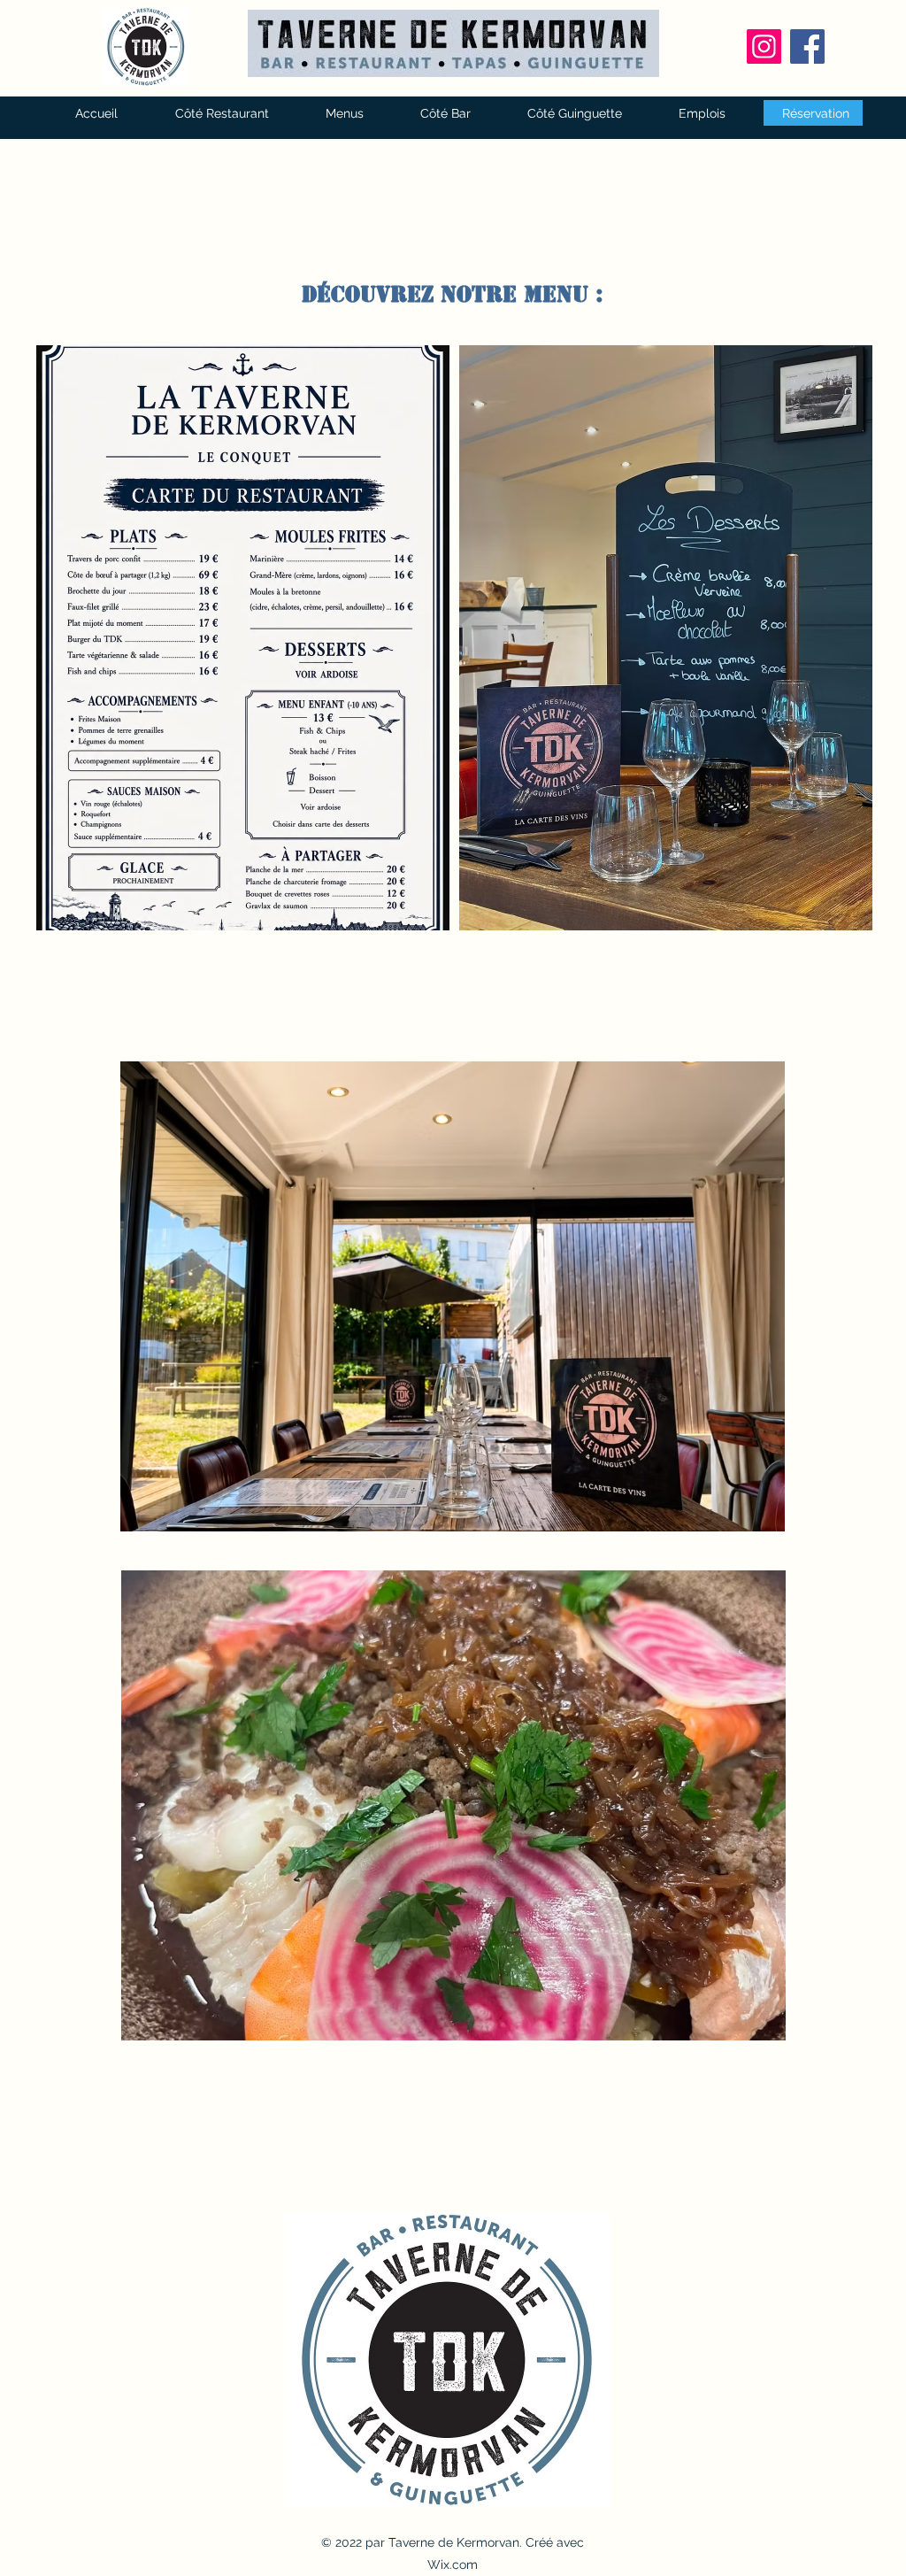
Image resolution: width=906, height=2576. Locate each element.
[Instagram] (764, 46)
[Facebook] (807, 46)
